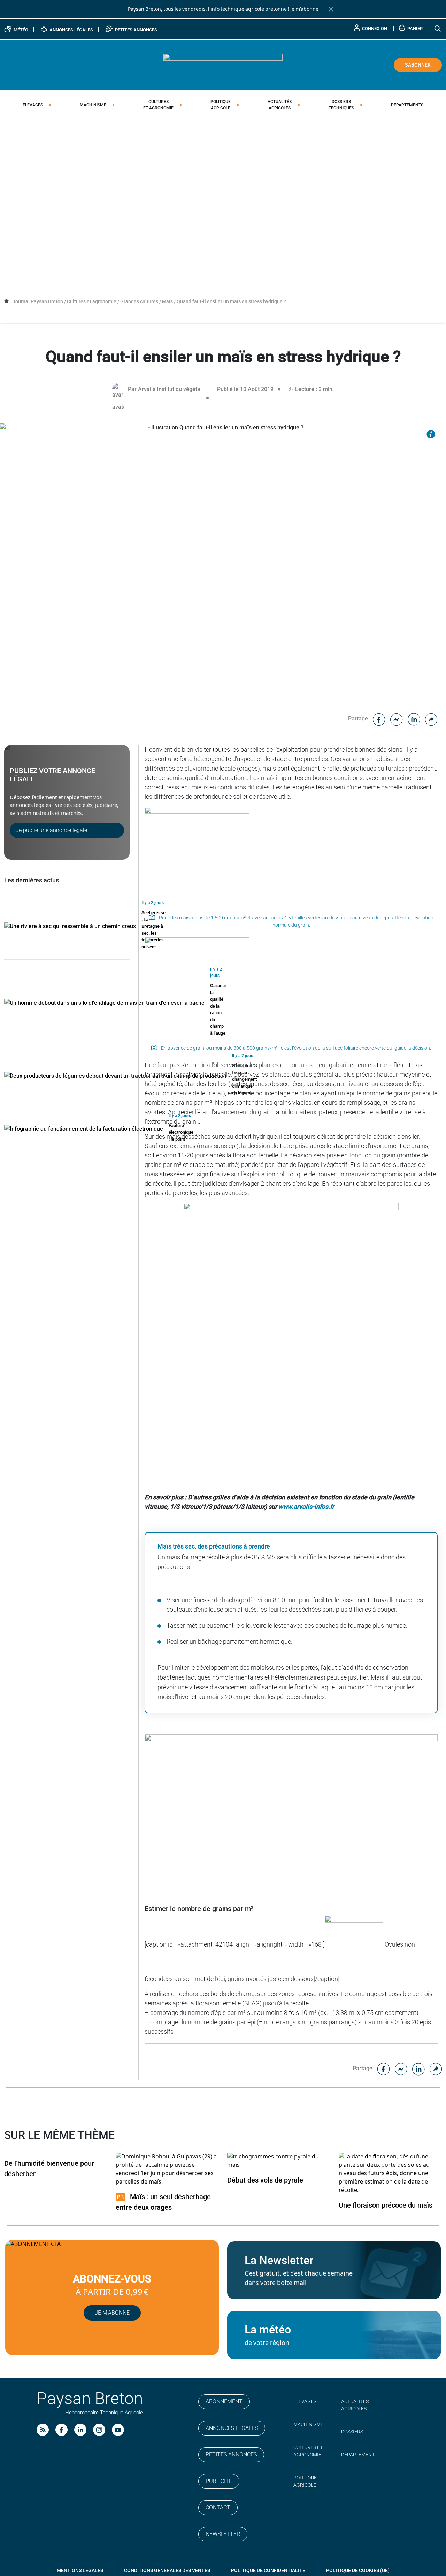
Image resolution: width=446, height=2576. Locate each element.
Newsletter (223, 2534)
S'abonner (418, 65)
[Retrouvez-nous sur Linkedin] (80, 2430)
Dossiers (341, 105)
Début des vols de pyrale (265, 2180)
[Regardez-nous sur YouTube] (118, 2430)
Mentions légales (80, 2570)
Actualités (280, 105)
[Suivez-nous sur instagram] (99, 2430)
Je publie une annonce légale (51, 830)
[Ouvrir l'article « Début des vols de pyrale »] (279, 2160)
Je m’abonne (112, 2313)
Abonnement (224, 2402)
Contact (218, 2508)
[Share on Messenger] (397, 718)
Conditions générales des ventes (167, 2570)
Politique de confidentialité (268, 2570)
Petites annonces (231, 2455)
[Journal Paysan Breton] (223, 64)
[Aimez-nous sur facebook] (61, 2430)
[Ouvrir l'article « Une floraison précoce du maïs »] (390, 2173)
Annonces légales (232, 2428)
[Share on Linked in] (414, 718)
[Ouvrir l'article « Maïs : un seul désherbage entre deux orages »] (167, 2169)
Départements (407, 105)
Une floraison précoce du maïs (386, 2205)
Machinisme (93, 105)
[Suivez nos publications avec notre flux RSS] (43, 2430)
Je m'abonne (304, 9)
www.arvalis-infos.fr (306, 1507)
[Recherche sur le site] (438, 28)
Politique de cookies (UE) (358, 2570)
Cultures (158, 105)
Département (358, 2455)
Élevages (33, 105)
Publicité (219, 2481)
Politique (221, 105)
